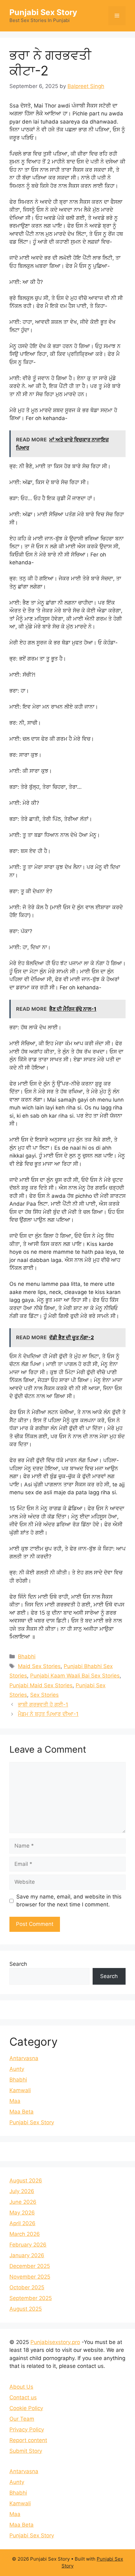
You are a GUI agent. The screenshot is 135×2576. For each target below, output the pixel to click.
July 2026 (22, 2191)
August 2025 (26, 2309)
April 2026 (22, 2223)
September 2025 (31, 2298)
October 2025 (27, 2287)
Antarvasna (24, 2058)
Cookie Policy (26, 2408)
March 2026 (25, 2234)
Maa (15, 2101)
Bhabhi (27, 1656)
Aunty (17, 2069)
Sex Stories (44, 1695)
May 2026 (22, 2213)
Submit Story (26, 2451)
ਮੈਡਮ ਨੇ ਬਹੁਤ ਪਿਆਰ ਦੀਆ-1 (48, 1714)
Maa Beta (22, 2112)
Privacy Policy (27, 2430)
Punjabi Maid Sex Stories (41, 1685)
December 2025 (30, 2266)
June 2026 (23, 2202)
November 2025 (30, 2277)
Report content (28, 2440)
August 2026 (26, 2181)
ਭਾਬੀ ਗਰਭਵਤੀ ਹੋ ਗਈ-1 (43, 1705)
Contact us (23, 2397)
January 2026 (27, 2255)
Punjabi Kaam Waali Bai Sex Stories (75, 1676)
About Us (21, 2387)
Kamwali (20, 2090)
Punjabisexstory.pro (55, 2342)
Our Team (22, 2419)
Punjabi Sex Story (43, 12)
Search (18, 1964)
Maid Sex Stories (39, 1666)
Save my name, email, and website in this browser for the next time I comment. (69, 1901)
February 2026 (28, 2245)
